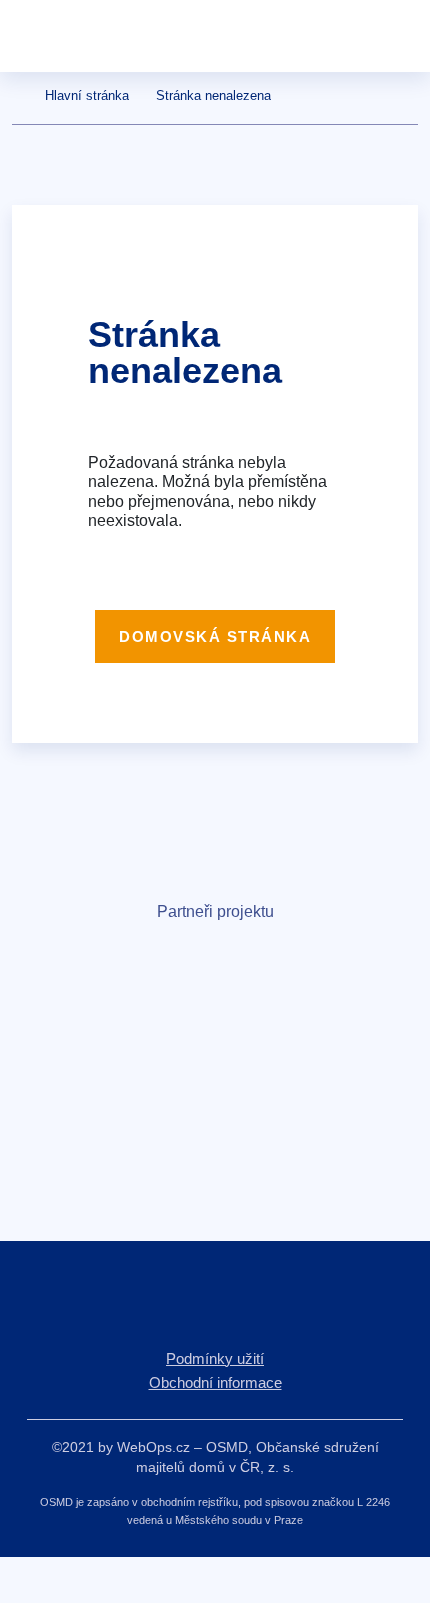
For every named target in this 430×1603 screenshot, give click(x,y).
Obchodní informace (215, 1382)
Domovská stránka (215, 636)
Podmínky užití (215, 1358)
